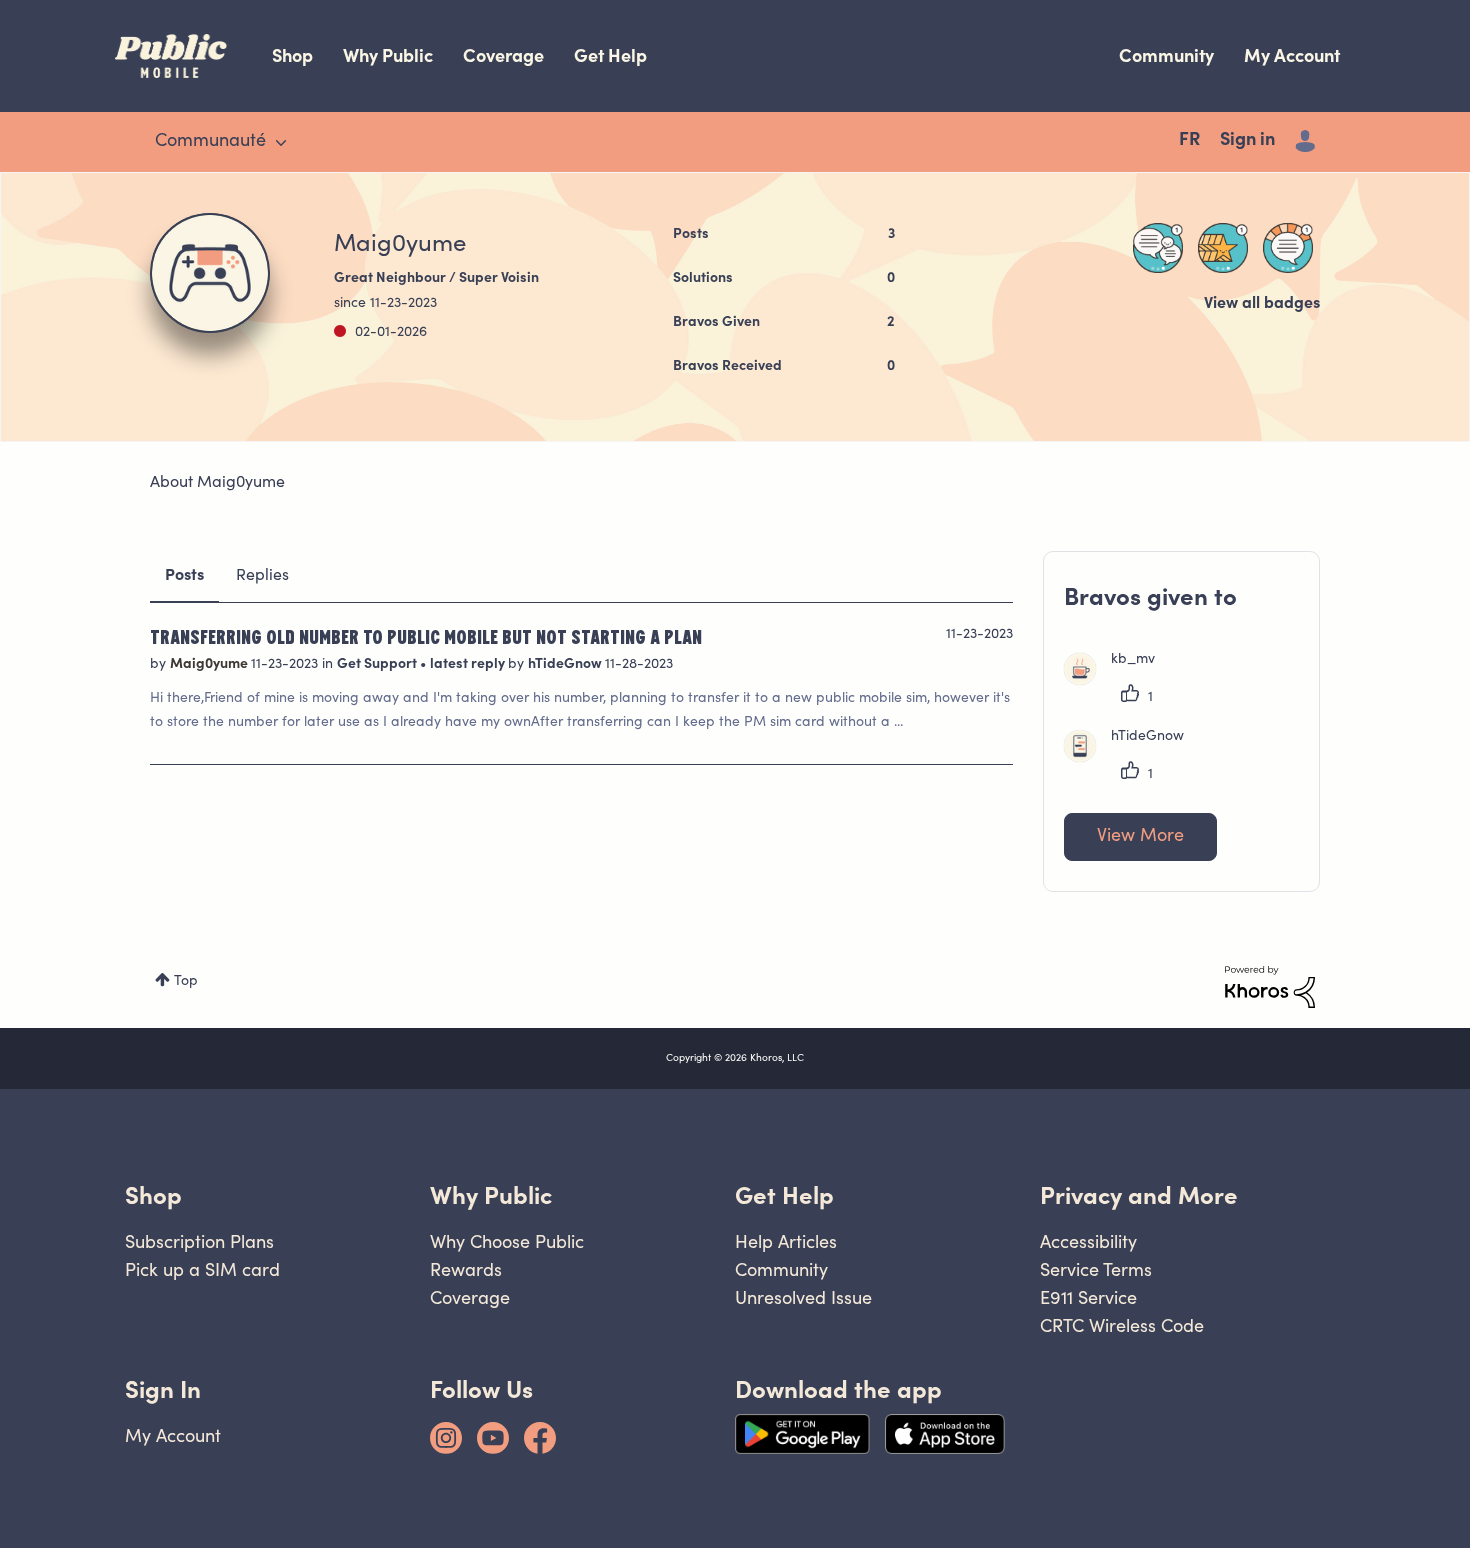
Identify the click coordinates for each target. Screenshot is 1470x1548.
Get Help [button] (784, 1195)
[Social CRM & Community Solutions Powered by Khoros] (1270, 987)
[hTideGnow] (1131, 758)
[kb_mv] (1117, 681)
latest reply (469, 665)
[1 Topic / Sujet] (1288, 248)
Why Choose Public (507, 1241)
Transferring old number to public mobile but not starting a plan (426, 636)
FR (1189, 141)
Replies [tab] (262, 576)
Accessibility (1088, 1241)
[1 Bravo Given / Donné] (1223, 248)
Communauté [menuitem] (210, 142)
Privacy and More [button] (1139, 1195)
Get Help (610, 55)
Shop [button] (153, 1195)
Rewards (466, 1269)
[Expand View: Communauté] (281, 143)
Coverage (503, 55)
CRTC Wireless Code (1122, 1325)
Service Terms (1096, 1269)
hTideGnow (566, 665)
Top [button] (186, 982)
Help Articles (786, 1241)
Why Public (388, 55)
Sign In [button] (163, 1389)
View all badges (1262, 304)
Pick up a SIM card (202, 1269)
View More (1140, 837)
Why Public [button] (491, 1195)
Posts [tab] (184, 576)
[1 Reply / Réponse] (1158, 248)
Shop (292, 55)
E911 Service (1088, 1297)
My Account (1292, 55)
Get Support (378, 665)
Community (1166, 55)
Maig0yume (210, 665)
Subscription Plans (199, 1241)
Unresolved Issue (803, 1297)
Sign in (1247, 141)
